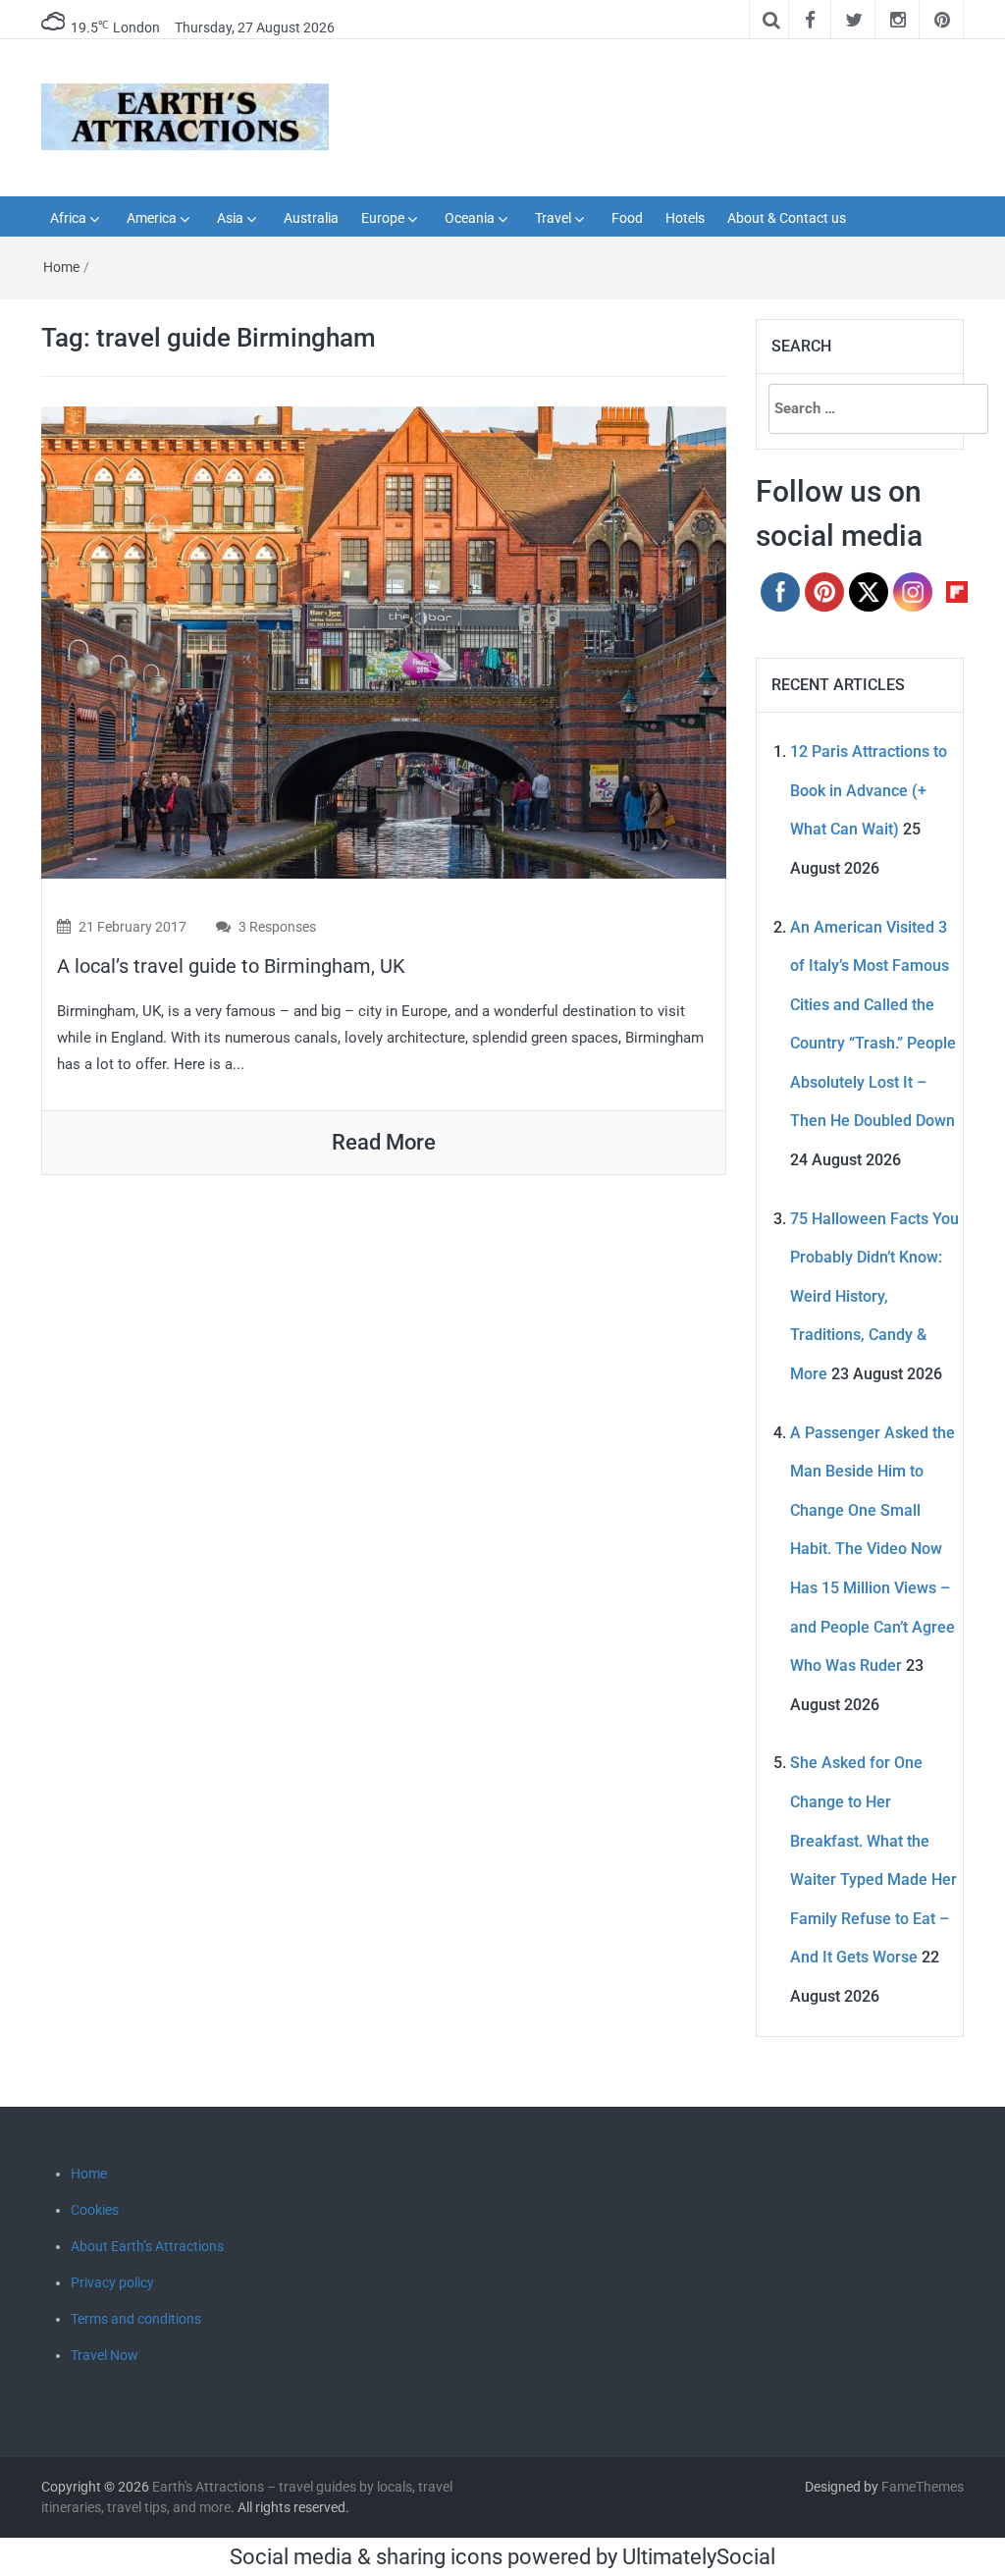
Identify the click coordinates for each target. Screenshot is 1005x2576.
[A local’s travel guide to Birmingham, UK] (384, 641)
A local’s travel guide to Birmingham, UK (231, 966)
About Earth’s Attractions (147, 2246)
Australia (311, 218)
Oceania (470, 218)
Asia (230, 218)
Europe (383, 218)
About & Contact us (787, 218)
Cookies (95, 2210)
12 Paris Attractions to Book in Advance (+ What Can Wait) (869, 790)
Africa (68, 218)
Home (61, 267)
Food (627, 218)
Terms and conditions (136, 2319)
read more (384, 1142)
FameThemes (923, 2487)
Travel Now (105, 2355)
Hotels (685, 218)
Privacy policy (112, 2282)
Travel (553, 218)
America (152, 218)
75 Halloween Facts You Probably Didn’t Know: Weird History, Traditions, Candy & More (874, 1296)
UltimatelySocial (699, 2557)
